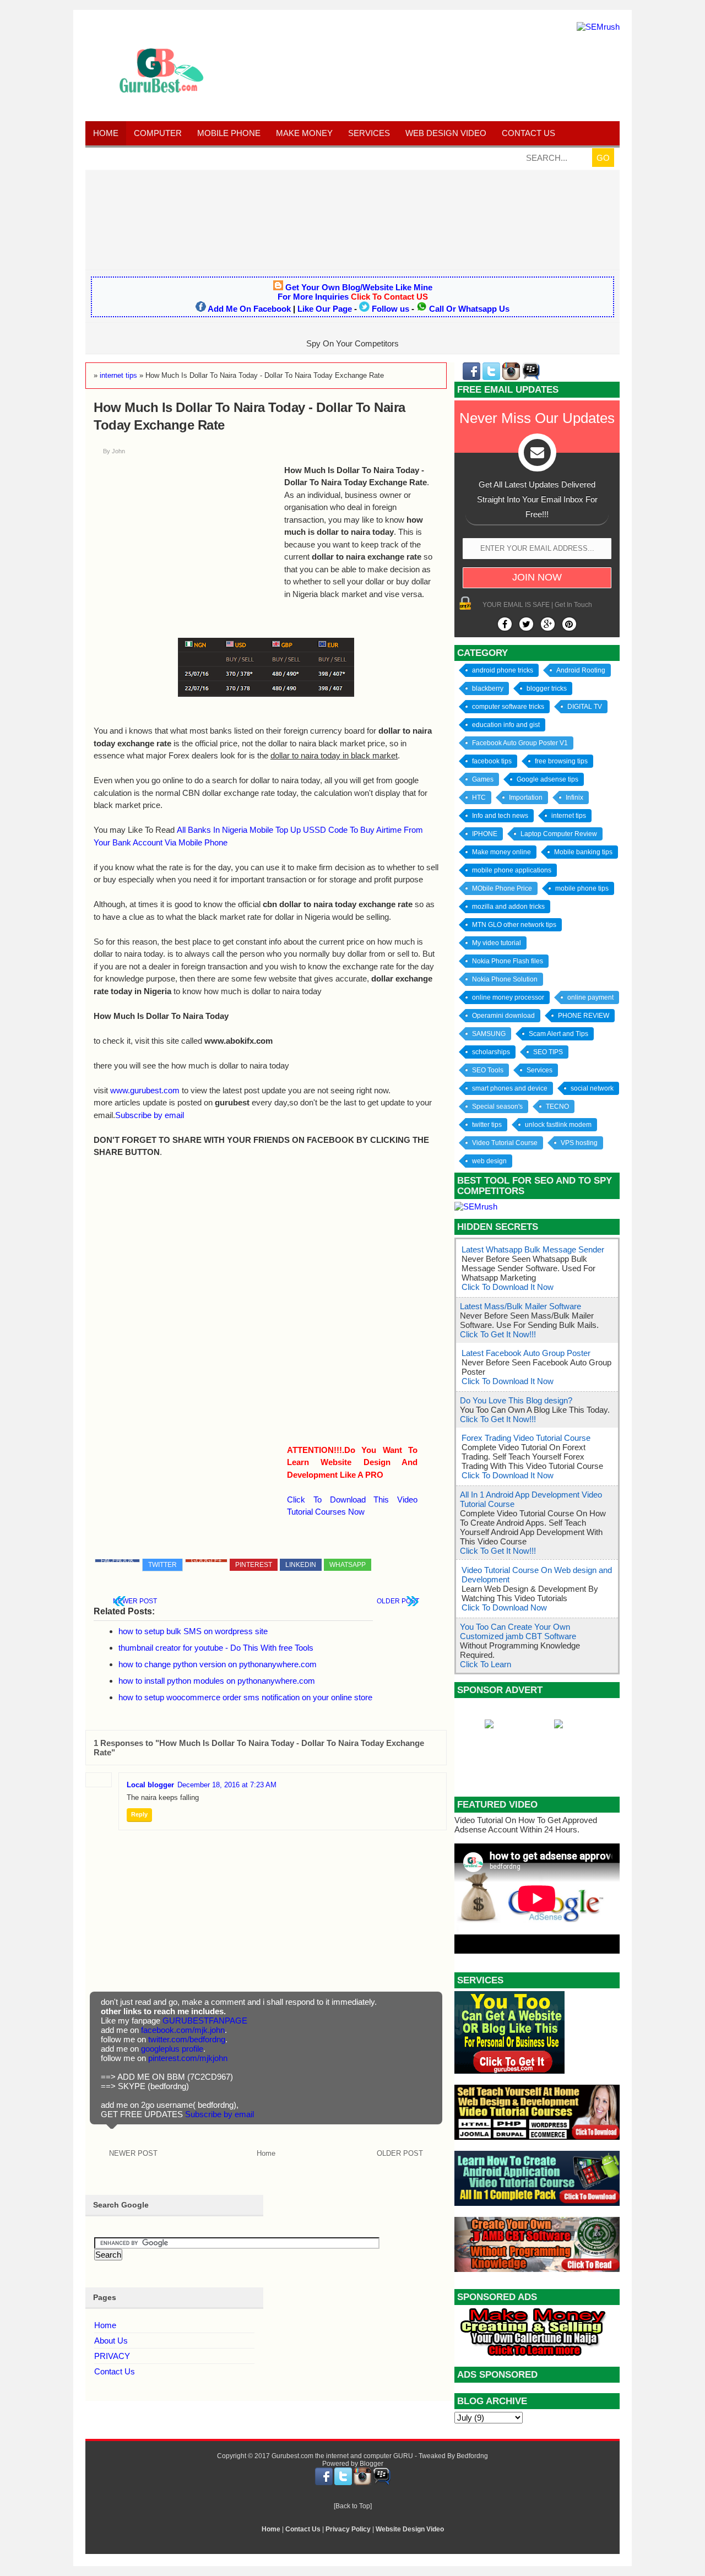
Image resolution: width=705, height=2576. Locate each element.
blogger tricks (547, 688)
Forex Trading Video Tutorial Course (526, 1438)
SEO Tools (488, 1070)
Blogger (372, 2464)
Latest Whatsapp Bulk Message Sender (533, 1249)
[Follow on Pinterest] (569, 624)
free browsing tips (561, 761)
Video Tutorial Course (505, 1143)
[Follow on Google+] (548, 624)
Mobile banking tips (583, 852)
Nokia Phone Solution (505, 979)
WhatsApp (348, 1565)
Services (369, 133)
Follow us (391, 309)
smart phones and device (510, 1088)
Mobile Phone (229, 133)
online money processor (508, 997)
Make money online (501, 852)
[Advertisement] (352, 219)
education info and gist (506, 725)
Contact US (528, 133)
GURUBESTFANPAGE (205, 2021)
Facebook (117, 1561)
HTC (479, 798)
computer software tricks (508, 707)
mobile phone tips (582, 888)
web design (489, 1161)
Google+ (206, 1561)
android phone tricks (503, 670)
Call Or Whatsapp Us (469, 309)
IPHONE (485, 834)
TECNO (557, 1107)
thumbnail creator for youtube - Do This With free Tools (216, 1648)
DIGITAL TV (585, 707)
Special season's (497, 1107)
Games (483, 779)
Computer (158, 133)
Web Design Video (446, 133)
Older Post (398, 1601)
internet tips (569, 816)
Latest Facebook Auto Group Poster (526, 1353)
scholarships (491, 1052)
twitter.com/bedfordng (187, 2039)
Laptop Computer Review (559, 834)
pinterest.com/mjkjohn (188, 2058)
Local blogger (150, 1785)
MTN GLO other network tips (514, 925)
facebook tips (492, 761)
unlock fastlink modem (558, 1125)
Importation (526, 798)
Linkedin (301, 1565)
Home (106, 133)
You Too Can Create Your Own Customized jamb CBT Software (518, 1631)
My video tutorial (497, 943)
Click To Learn (486, 1664)
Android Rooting (581, 670)
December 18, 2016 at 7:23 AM (227, 1785)
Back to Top (353, 2506)
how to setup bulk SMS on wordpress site (193, 1631)
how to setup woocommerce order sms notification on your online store (245, 1697)
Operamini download (503, 1016)
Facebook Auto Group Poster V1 (520, 743)
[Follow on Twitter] (526, 624)
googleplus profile (172, 2049)
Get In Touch (573, 605)
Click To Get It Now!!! (498, 1334)
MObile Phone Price (502, 888)
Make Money (304, 133)
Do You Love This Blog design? (516, 1400)
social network (592, 1088)
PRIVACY (112, 2356)
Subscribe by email (150, 1115)
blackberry (488, 688)
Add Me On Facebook (249, 309)
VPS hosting (579, 1143)
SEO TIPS (548, 1052)
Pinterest (254, 1565)
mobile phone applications (512, 870)
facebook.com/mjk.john (183, 2030)
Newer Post (135, 1601)
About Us (111, 2341)
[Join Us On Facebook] (505, 624)
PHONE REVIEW (584, 1016)
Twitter (162, 1565)
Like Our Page (325, 309)
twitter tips (487, 1125)
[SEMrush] (598, 27)
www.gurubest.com (145, 1090)
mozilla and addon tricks (508, 907)
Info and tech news (500, 816)
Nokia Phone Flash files (508, 961)
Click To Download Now (504, 1607)
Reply (139, 1814)
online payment (590, 997)
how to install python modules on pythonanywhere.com (217, 1681)
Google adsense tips (547, 779)
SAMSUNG (489, 1034)
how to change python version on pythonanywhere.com (218, 1664)
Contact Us (115, 2371)
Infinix (574, 798)
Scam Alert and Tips (558, 1034)
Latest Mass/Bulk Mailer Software (520, 1306)
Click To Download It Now (508, 1287)
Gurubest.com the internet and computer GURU (342, 2456)
